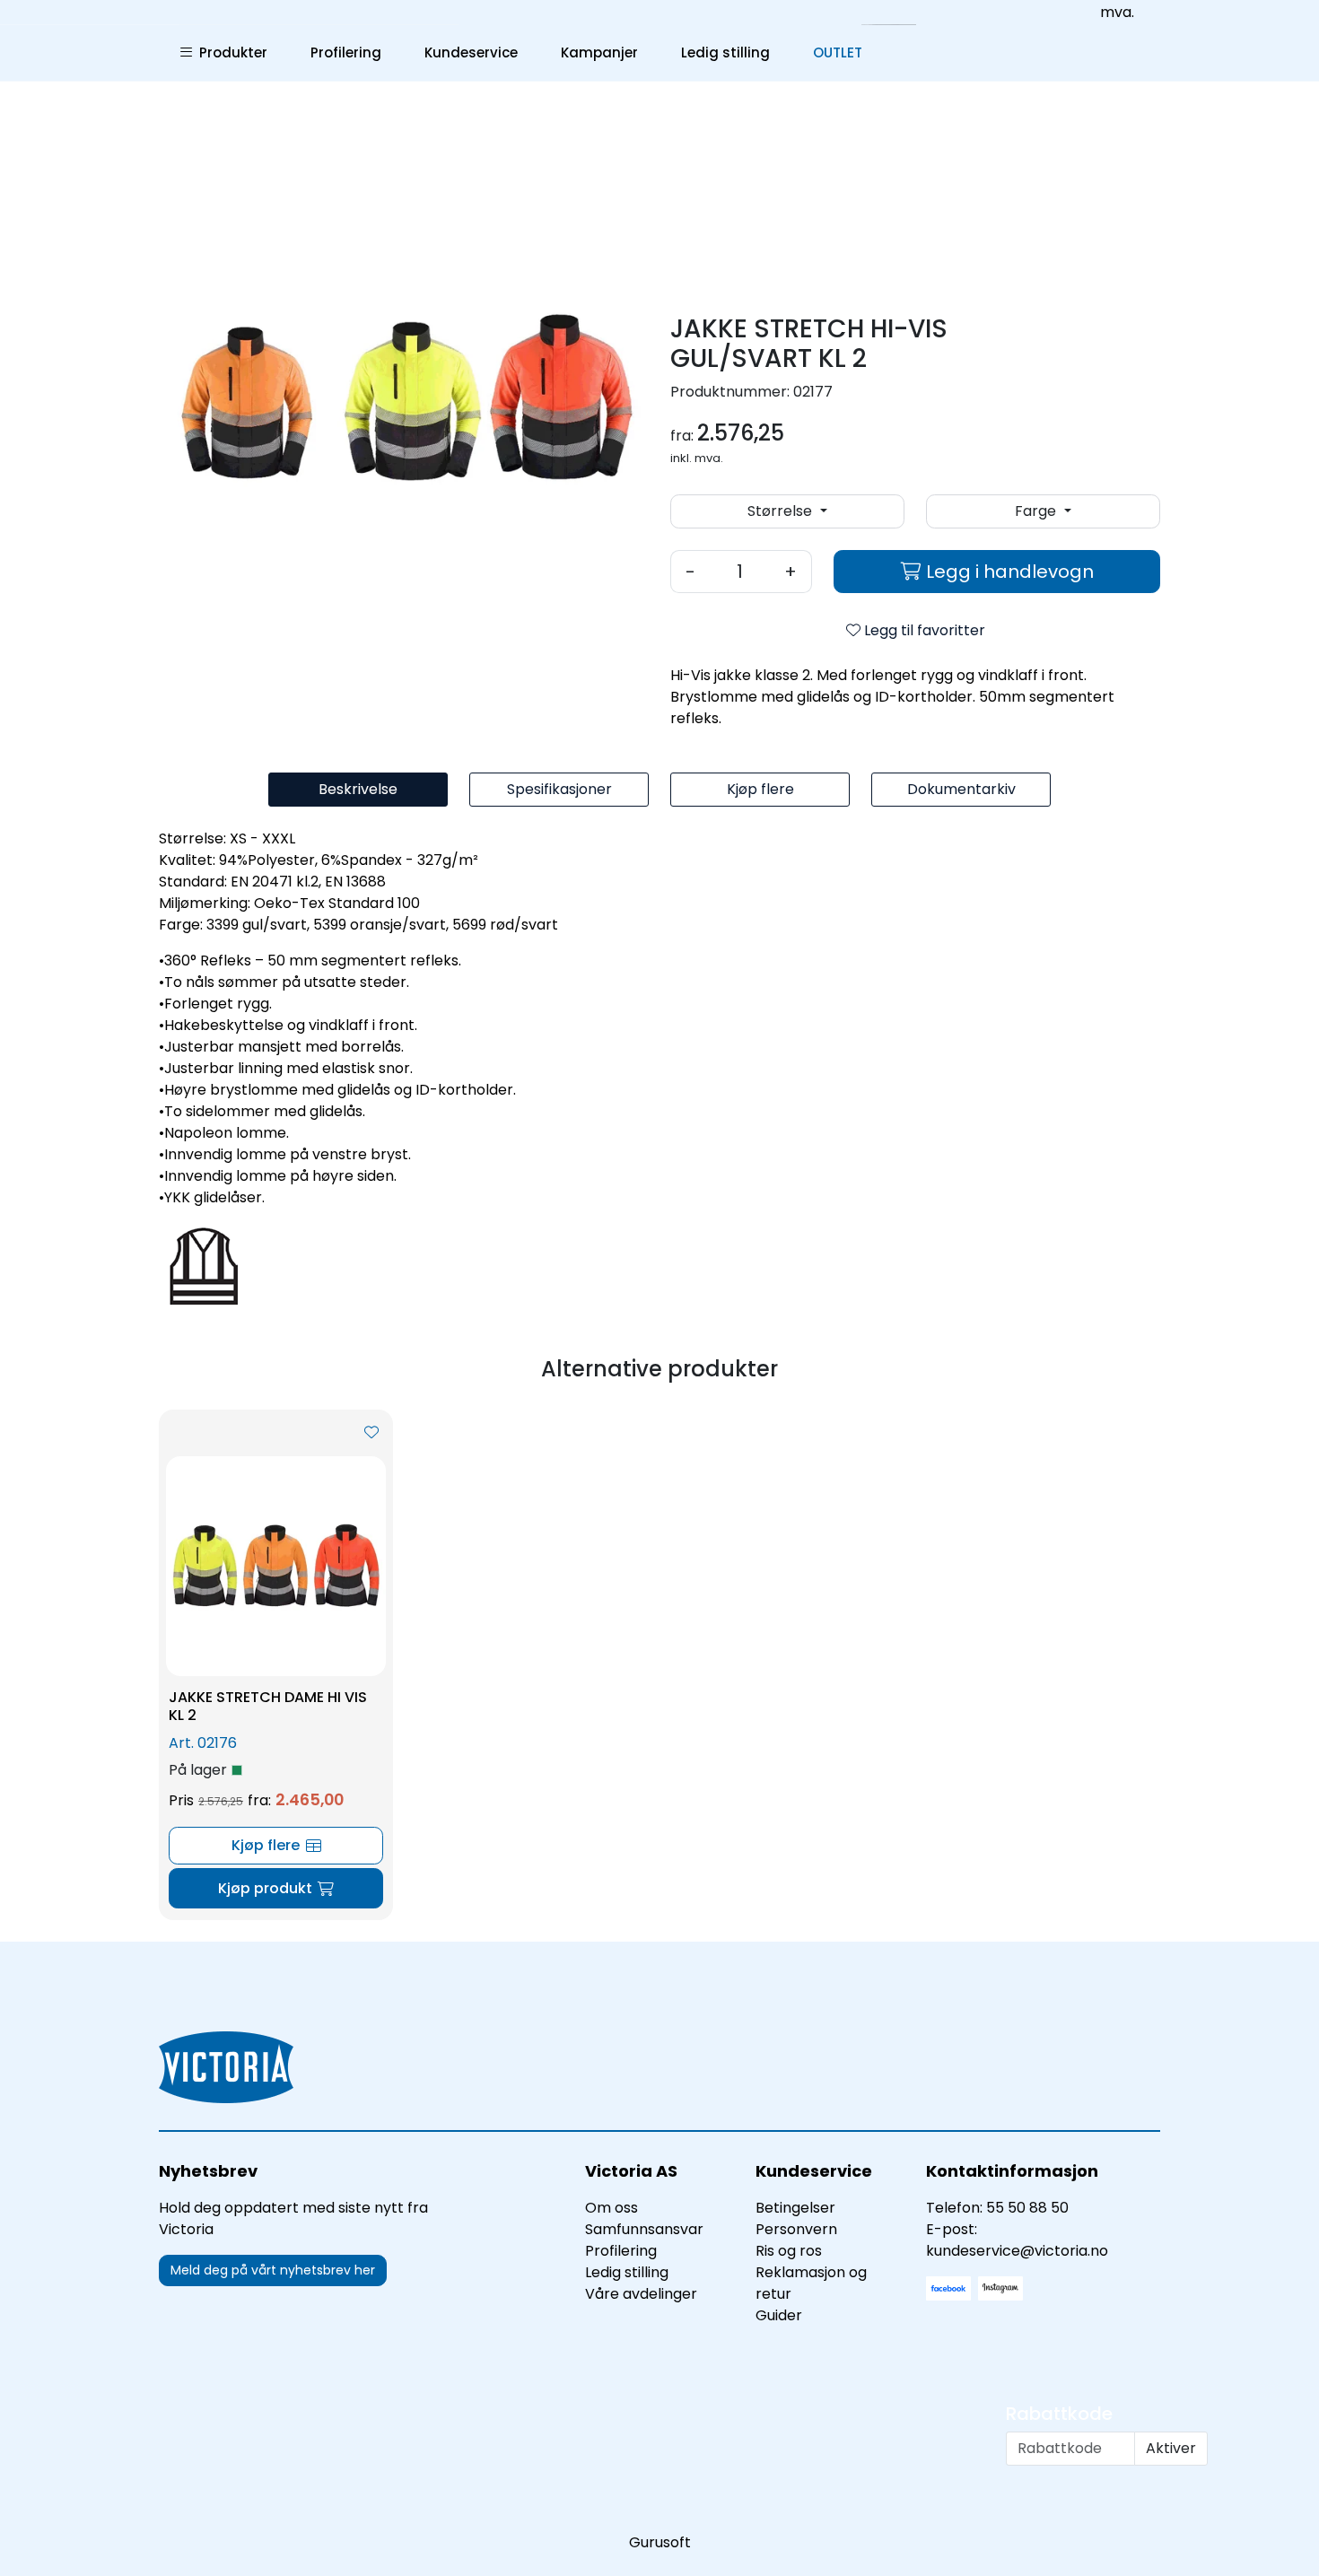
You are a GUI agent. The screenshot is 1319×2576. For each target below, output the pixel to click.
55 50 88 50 (1027, 2208)
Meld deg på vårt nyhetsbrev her (273, 2270)
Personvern (796, 2229)
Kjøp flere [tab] (760, 789)
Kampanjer (599, 52)
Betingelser (795, 2208)
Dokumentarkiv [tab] (961, 789)
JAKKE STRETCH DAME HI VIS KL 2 (268, 1706)
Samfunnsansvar (644, 2229)
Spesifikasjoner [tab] (559, 789)
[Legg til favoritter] (371, 1433)
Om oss (611, 2208)
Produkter (230, 52)
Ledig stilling (725, 52)
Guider (779, 2315)
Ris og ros (789, 2251)
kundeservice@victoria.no (1017, 2251)
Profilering (346, 52)
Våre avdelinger (641, 2294)
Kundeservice (471, 52)
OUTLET (838, 52)
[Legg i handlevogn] (276, 1888)
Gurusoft (660, 2542)
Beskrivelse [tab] (358, 789)
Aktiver (1171, 2448)
